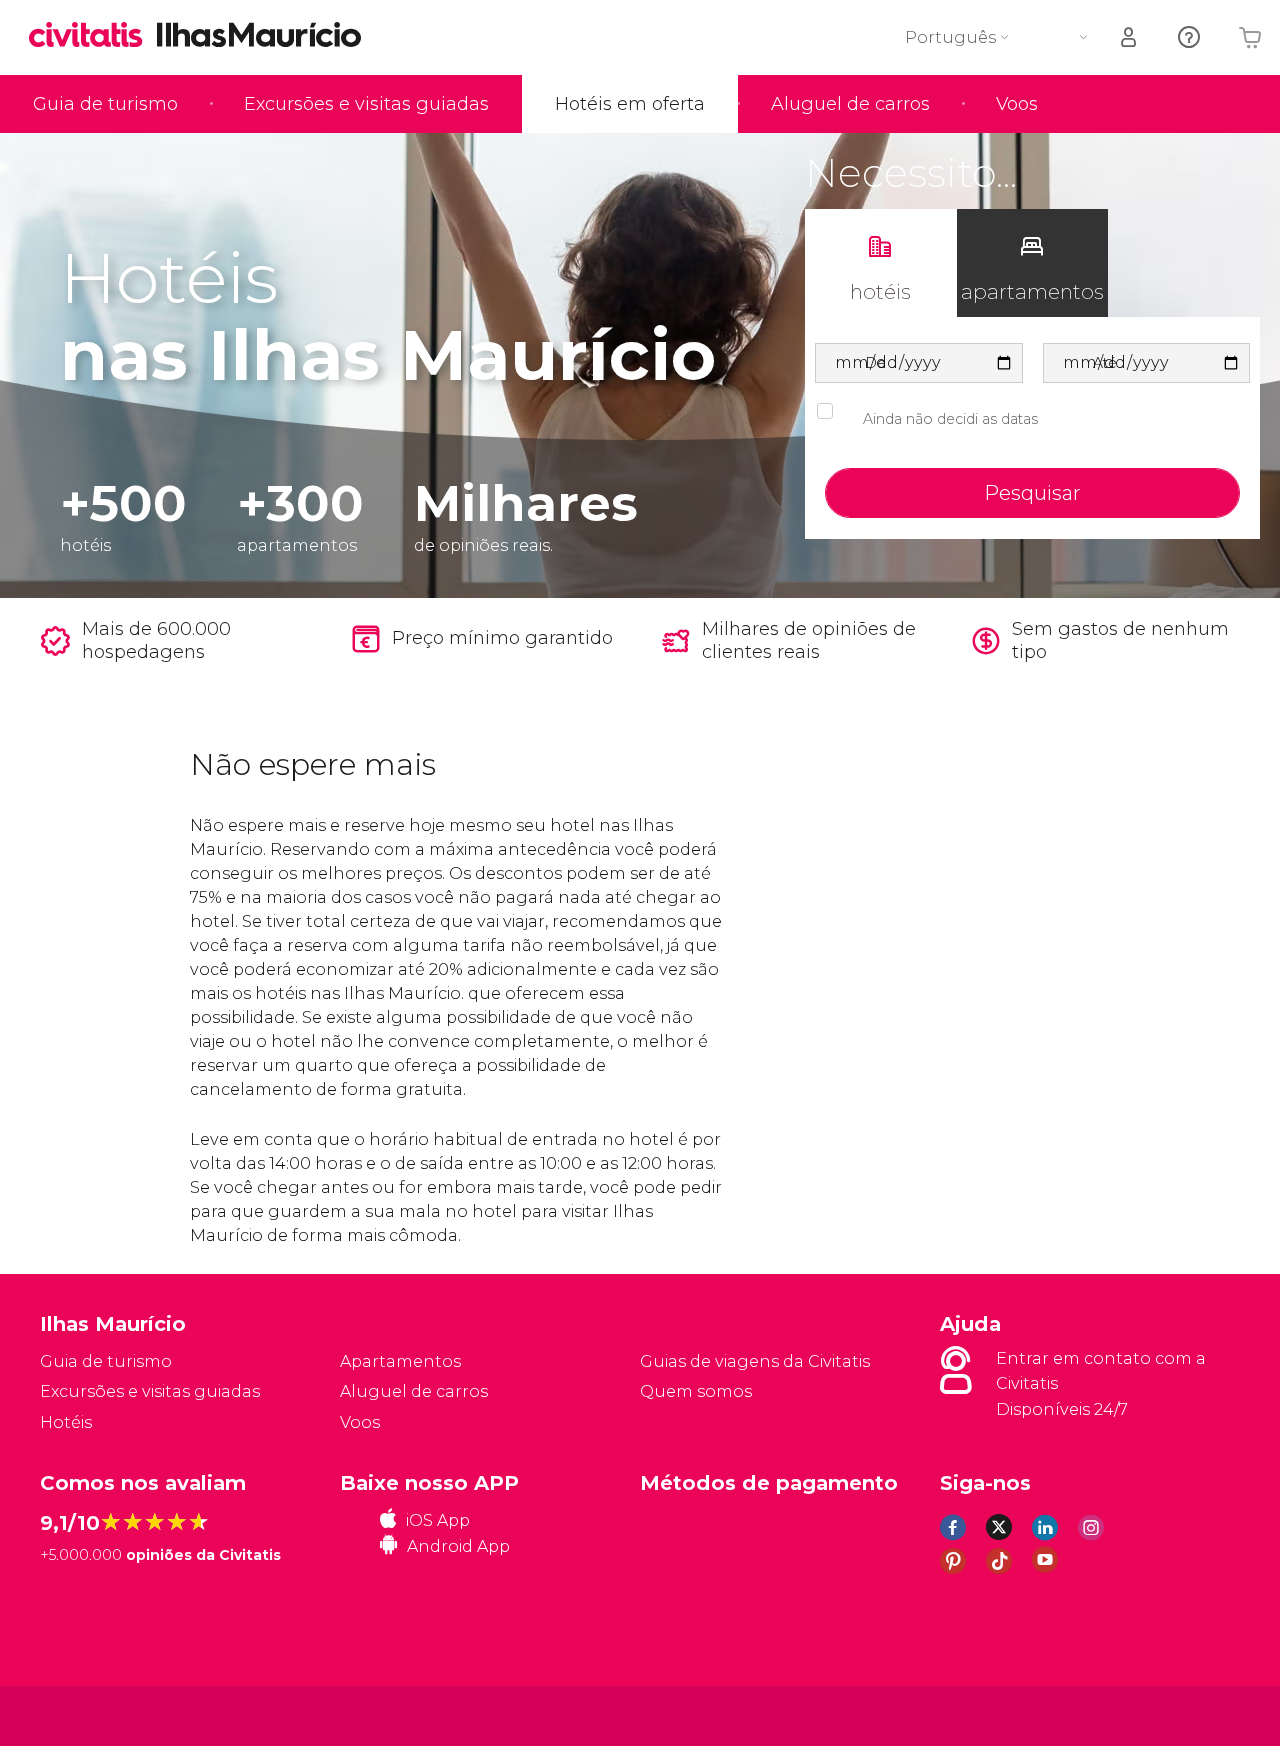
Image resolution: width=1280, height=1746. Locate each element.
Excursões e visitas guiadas (366, 104)
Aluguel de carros (850, 104)
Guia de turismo (105, 104)
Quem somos (696, 1391)
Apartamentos (400, 1361)
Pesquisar (1032, 493)
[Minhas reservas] (1130, 37)
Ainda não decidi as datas (950, 419)
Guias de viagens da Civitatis (755, 1361)
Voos (1017, 104)
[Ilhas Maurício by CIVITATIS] (93, 36)
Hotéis (66, 1422)
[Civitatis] (90, 1714)
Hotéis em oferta (630, 104)
